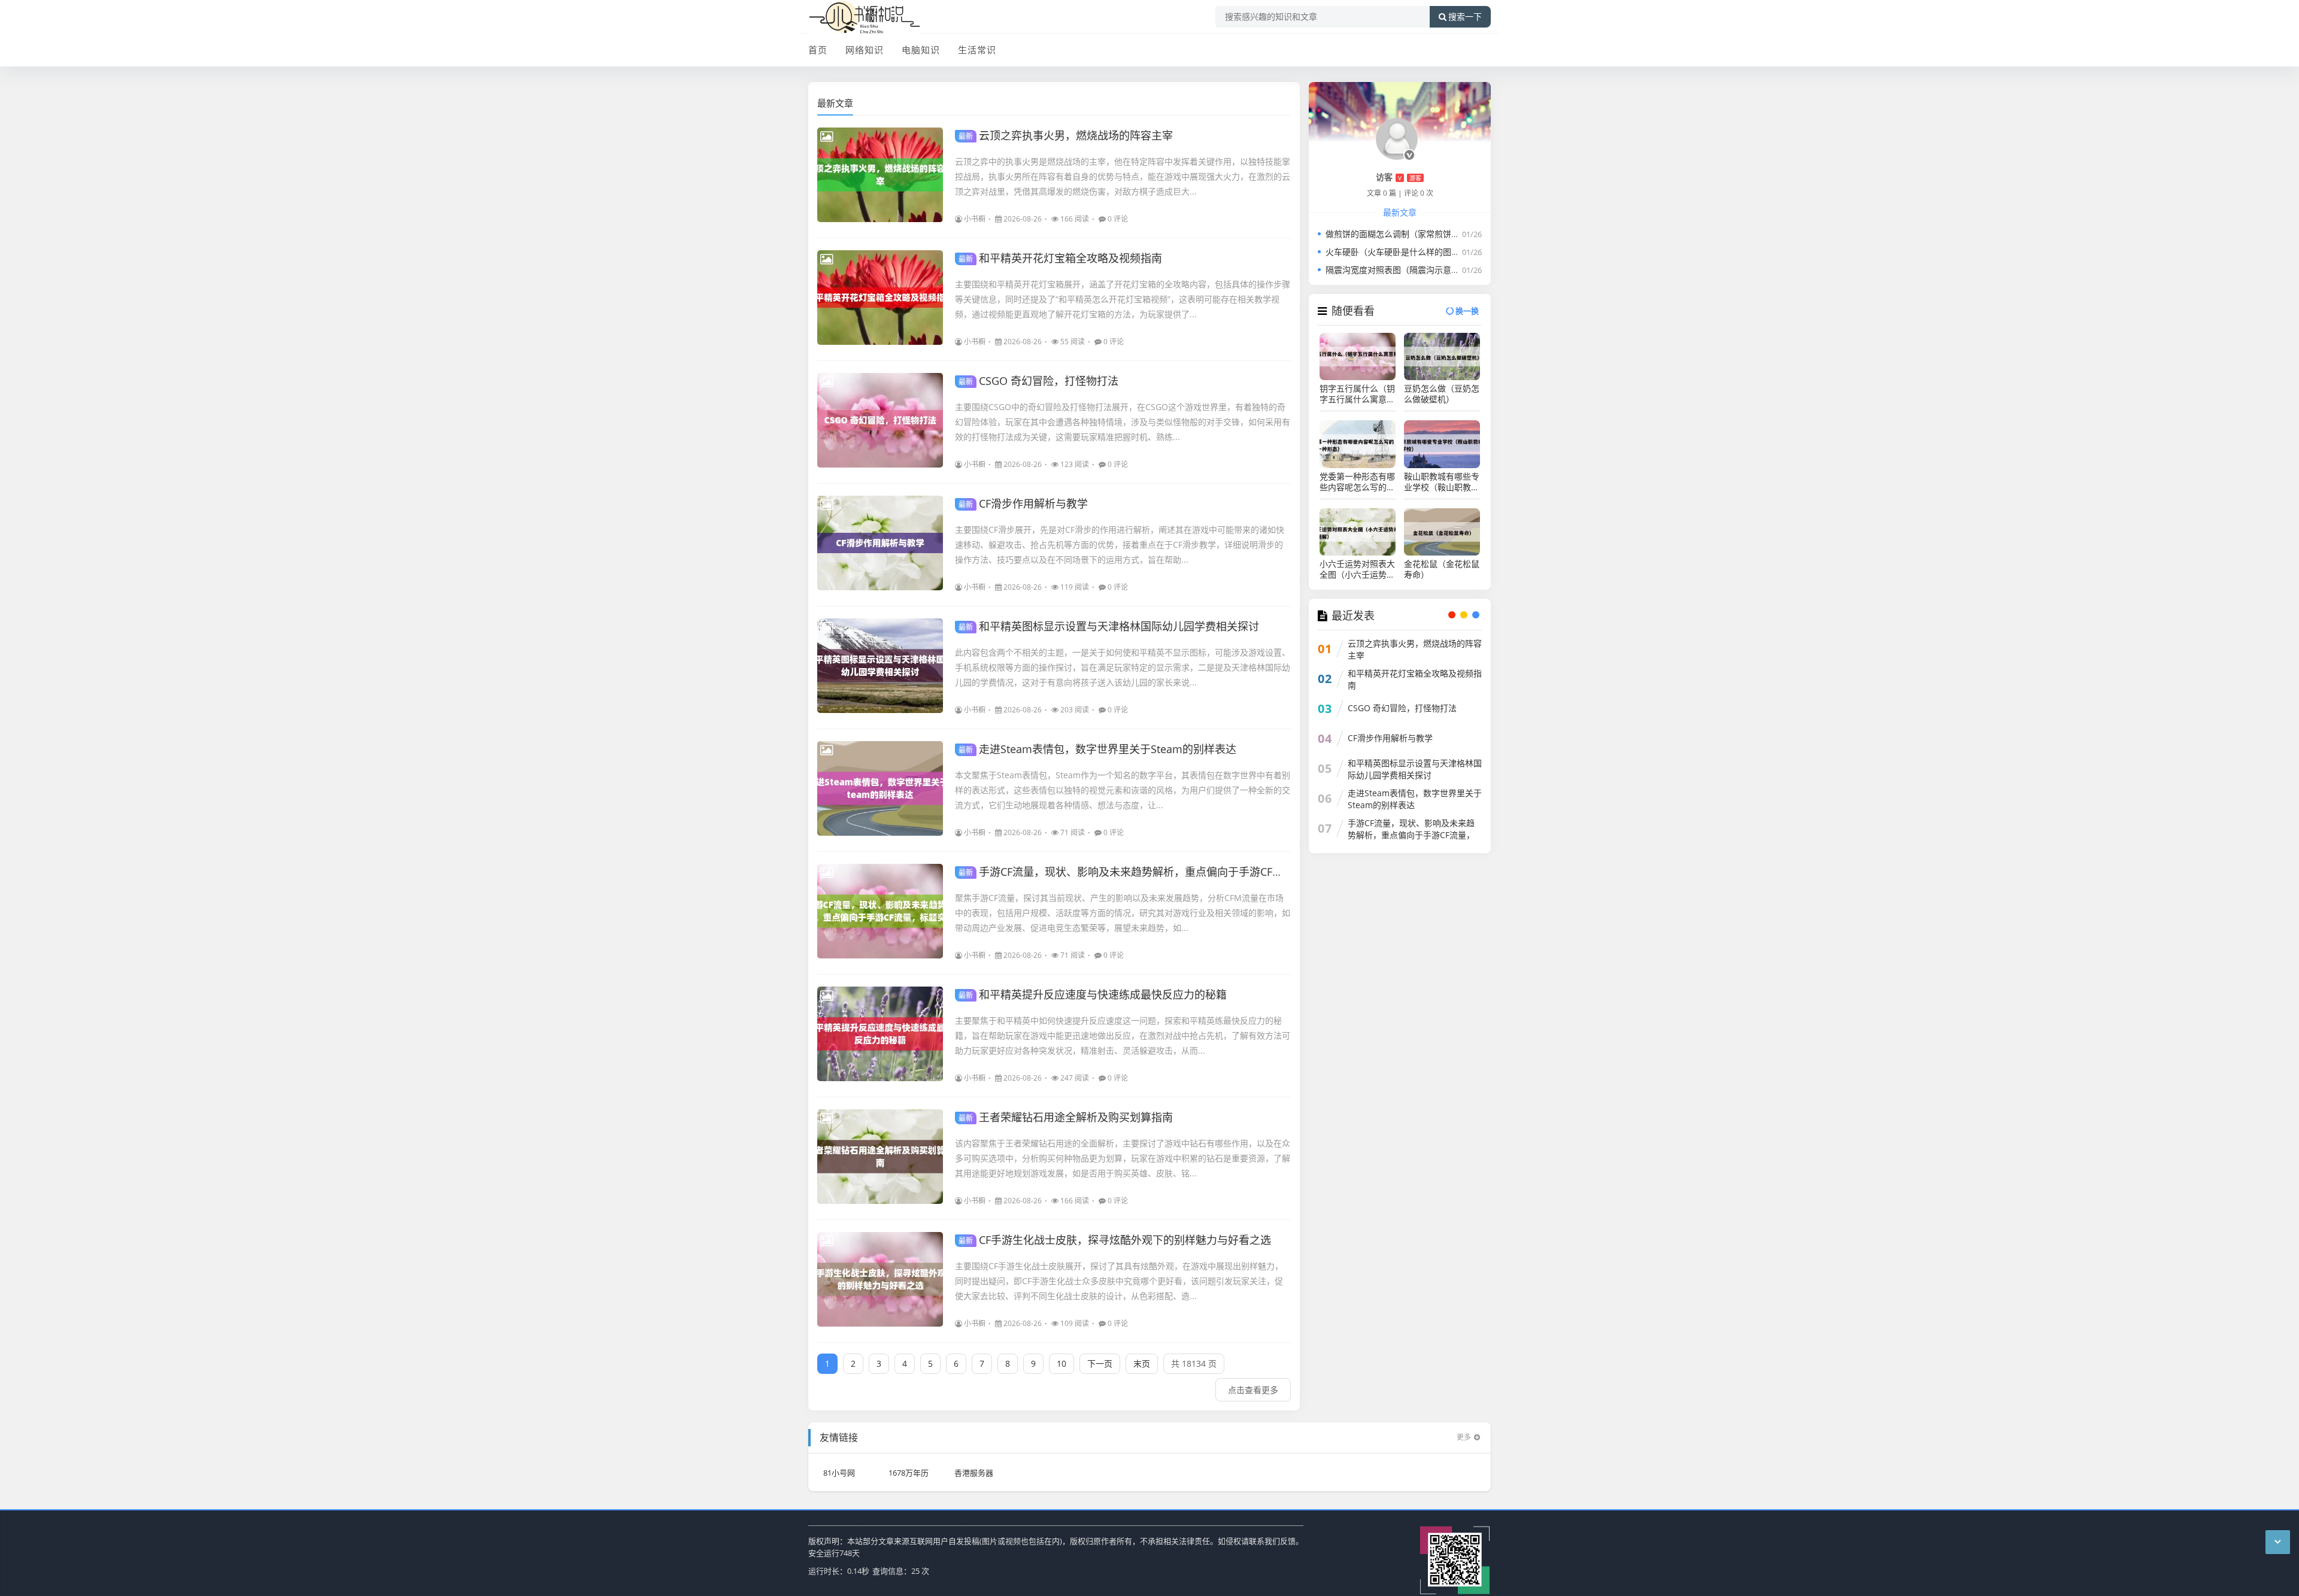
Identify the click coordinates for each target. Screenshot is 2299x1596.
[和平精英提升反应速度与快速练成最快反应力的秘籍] (880, 1034)
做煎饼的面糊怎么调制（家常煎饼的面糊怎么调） (1418, 234)
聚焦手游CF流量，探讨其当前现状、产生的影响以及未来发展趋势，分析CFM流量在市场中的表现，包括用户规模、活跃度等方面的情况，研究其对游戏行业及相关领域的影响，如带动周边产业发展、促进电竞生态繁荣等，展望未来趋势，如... (1123, 913)
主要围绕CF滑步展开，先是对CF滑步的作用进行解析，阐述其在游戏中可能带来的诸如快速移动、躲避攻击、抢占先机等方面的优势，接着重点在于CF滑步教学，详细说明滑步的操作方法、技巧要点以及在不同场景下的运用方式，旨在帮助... (1120, 544)
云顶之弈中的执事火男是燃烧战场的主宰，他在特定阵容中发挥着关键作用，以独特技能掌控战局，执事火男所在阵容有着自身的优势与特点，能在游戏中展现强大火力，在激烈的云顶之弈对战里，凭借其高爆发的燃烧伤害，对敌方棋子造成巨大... (1123, 176)
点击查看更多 (1253, 1390)
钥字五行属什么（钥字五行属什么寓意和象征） (1357, 394)
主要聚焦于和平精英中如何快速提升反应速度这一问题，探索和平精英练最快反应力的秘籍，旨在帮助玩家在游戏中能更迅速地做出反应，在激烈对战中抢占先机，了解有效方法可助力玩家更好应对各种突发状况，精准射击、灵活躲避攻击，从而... (1123, 1035)
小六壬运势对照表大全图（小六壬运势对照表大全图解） (1357, 569)
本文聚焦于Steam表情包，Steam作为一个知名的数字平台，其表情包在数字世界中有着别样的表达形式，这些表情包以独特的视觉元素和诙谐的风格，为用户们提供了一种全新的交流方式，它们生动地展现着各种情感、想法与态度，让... (1123, 790)
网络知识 (865, 50)
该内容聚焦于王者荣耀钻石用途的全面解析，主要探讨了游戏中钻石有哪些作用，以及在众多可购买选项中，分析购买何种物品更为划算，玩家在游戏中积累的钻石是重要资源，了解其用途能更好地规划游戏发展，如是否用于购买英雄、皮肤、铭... (1123, 1158)
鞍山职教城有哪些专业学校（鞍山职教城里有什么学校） (1442, 482)
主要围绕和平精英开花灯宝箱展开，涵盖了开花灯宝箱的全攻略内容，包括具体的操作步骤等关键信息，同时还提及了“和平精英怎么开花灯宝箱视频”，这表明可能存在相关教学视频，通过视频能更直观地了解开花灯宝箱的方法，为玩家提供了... (1123, 299)
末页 (1142, 1363)
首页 (818, 50)
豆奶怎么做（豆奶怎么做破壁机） (1442, 394)
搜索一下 (1465, 17)
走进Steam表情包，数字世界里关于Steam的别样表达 (1097, 749)
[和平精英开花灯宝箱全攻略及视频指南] (880, 298)
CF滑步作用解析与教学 (1023, 503)
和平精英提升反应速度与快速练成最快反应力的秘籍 (1093, 994)
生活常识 (977, 50)
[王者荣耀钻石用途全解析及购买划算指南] (880, 1157)
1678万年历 (909, 1473)
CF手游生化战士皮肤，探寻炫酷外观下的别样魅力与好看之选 (1115, 1240)
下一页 (1100, 1363)
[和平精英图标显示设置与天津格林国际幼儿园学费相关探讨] (880, 666)
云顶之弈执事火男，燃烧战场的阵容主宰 (1066, 135)
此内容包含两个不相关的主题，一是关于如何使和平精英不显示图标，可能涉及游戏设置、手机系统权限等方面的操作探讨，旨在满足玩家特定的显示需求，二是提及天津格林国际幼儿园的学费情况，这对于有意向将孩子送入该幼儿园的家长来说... (1123, 667)
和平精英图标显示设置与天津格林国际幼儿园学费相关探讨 (1109, 626)
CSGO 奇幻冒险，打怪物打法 (1038, 381)
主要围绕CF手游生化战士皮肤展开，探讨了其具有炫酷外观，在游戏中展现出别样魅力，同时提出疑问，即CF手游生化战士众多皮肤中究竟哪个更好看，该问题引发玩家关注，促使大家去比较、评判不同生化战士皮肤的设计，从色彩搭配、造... (1119, 1281)
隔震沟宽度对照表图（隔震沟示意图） (1397, 270)
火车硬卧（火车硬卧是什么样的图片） (1397, 252)
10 (1061, 1363)
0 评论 (1118, 219)
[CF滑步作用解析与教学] (880, 543)
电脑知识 (921, 50)
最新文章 (835, 103)
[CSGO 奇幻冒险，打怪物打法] (880, 420)
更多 (1464, 1437)
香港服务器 (974, 1473)
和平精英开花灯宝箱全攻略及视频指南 (1060, 258)
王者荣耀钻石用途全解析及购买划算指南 (1066, 1117)
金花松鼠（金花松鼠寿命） (1442, 569)
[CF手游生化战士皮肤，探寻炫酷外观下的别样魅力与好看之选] (880, 1279)
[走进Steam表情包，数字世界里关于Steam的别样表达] (880, 788)
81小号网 (839, 1473)
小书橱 (975, 219)
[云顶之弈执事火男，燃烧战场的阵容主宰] (880, 175)
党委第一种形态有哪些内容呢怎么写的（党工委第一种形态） (1357, 482)
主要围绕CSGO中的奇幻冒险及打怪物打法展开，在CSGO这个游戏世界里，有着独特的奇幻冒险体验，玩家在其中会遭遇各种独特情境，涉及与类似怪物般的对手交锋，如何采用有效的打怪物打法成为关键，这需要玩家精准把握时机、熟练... (1123, 422)
